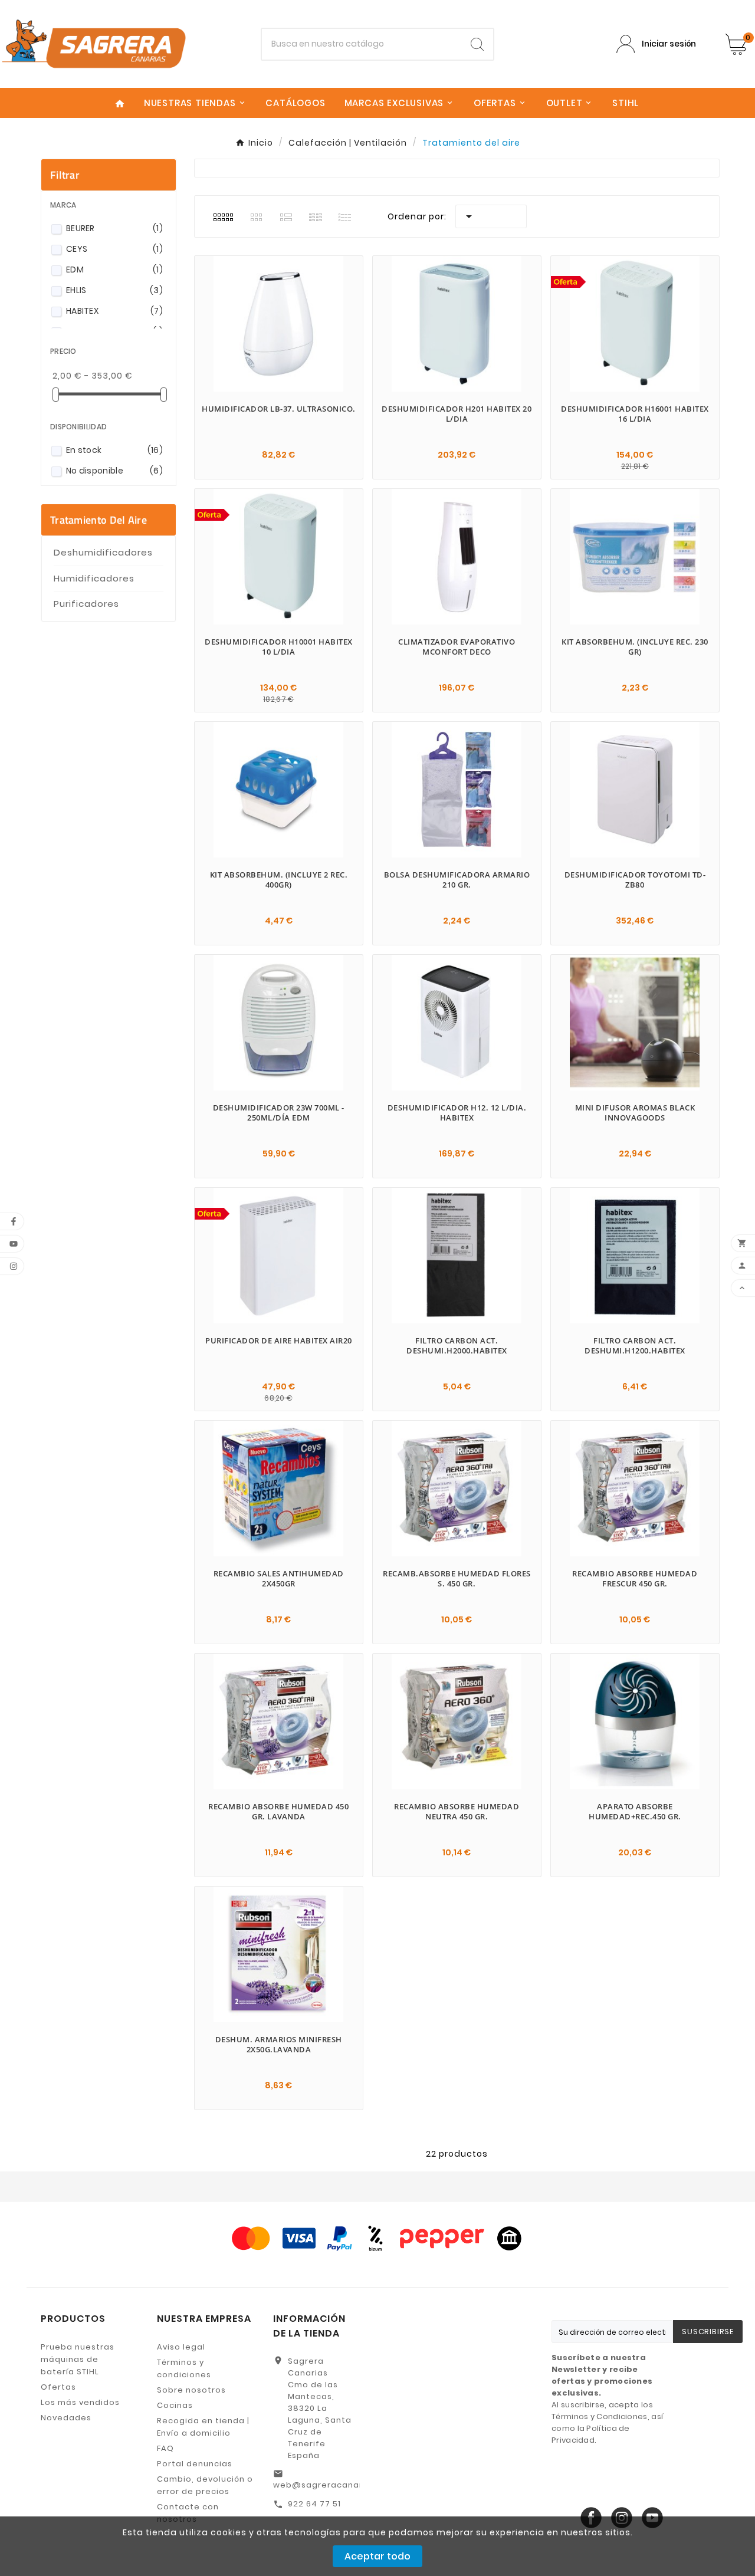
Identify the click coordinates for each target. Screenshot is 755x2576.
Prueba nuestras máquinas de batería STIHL (78, 2359)
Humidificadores (94, 578)
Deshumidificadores (103, 552)
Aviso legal (181, 2347)
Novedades (66, 2418)
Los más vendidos (80, 2402)
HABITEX (114, 311)
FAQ (165, 2448)
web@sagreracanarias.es (331, 2485)
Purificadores (86, 604)
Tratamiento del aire (99, 520)
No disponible (114, 471)
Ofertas (58, 2387)
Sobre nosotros (191, 2390)
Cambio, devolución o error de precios (205, 2485)
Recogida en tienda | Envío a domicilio (203, 2427)
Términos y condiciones (184, 2368)
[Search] (477, 44)
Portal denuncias (195, 2464)
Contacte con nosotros (188, 2513)
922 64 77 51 (314, 2504)
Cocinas (175, 2405)
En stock (114, 450)
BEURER (114, 228)
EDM (114, 270)
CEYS (114, 249)
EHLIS (114, 290)
